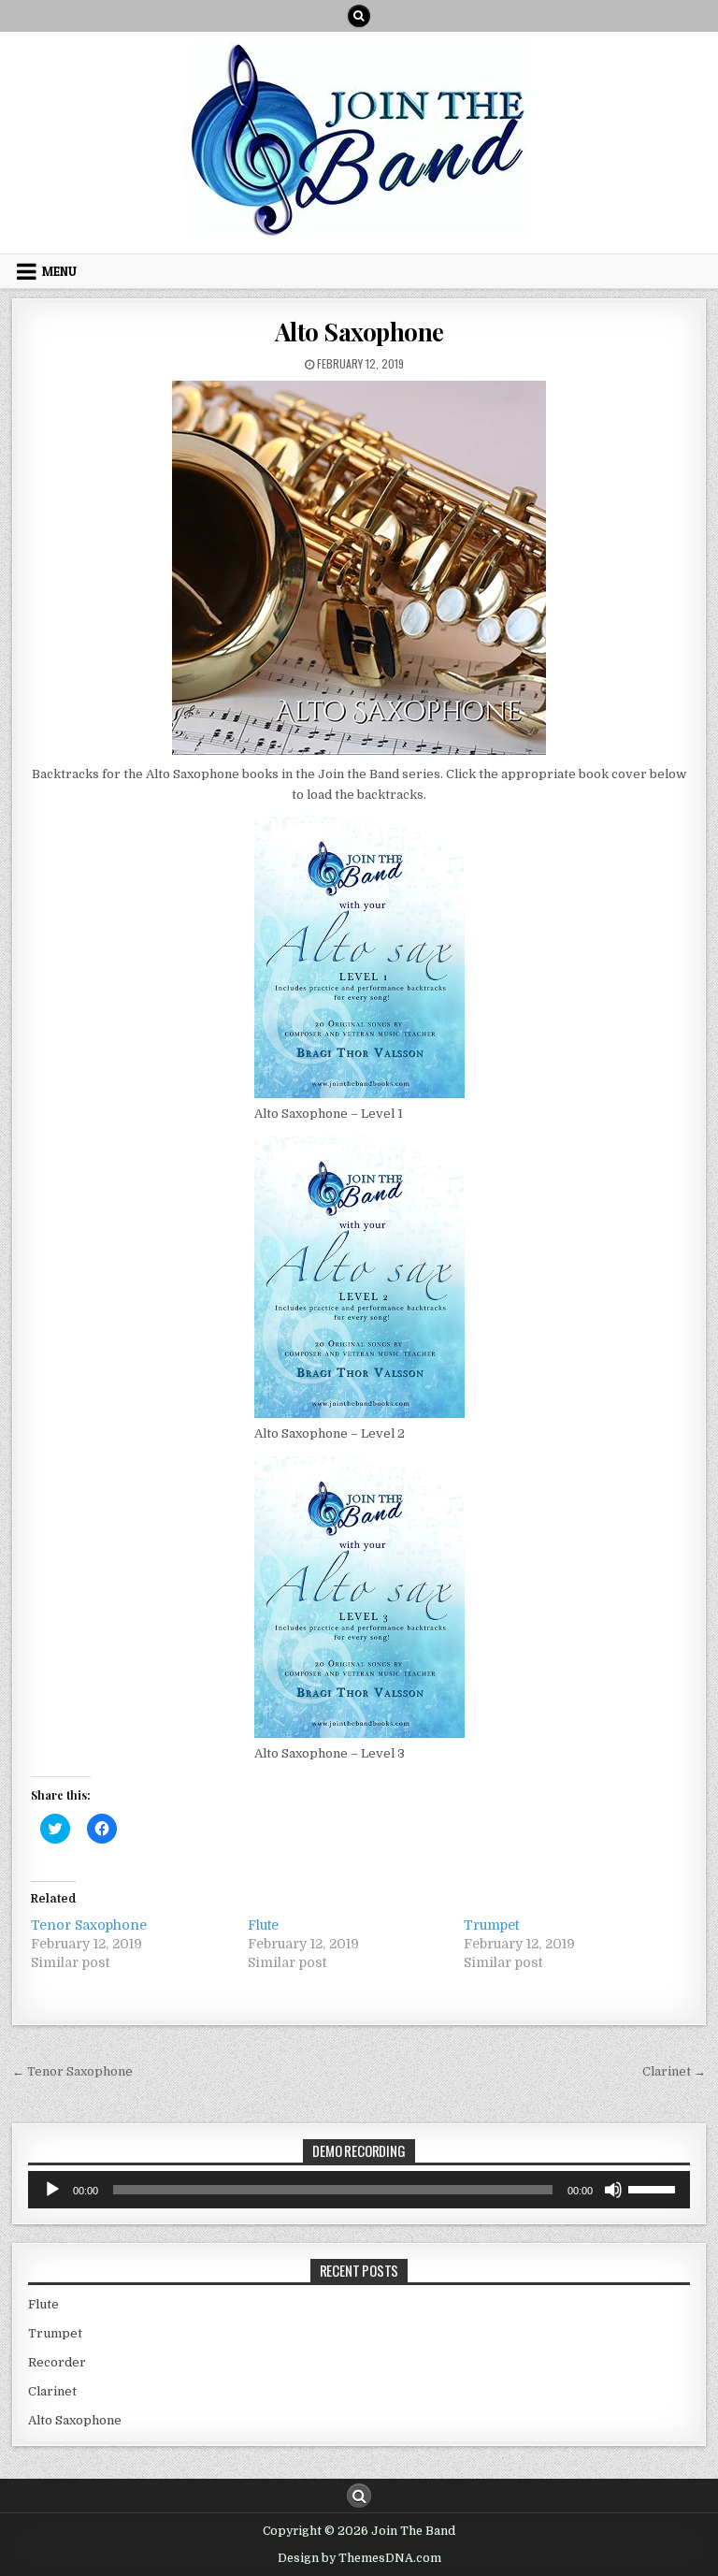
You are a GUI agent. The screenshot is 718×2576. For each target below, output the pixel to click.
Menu (59, 271)
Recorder (57, 2362)
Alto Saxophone (359, 332)
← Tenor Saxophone (72, 2071)
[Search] (359, 16)
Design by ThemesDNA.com (359, 2558)
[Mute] (613, 2190)
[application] (359, 2190)
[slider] (654, 2188)
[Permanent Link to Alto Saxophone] (359, 568)
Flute (263, 1925)
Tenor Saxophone (89, 1925)
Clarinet (52, 2391)
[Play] (52, 2190)
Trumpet (491, 1925)
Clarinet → (674, 2071)
